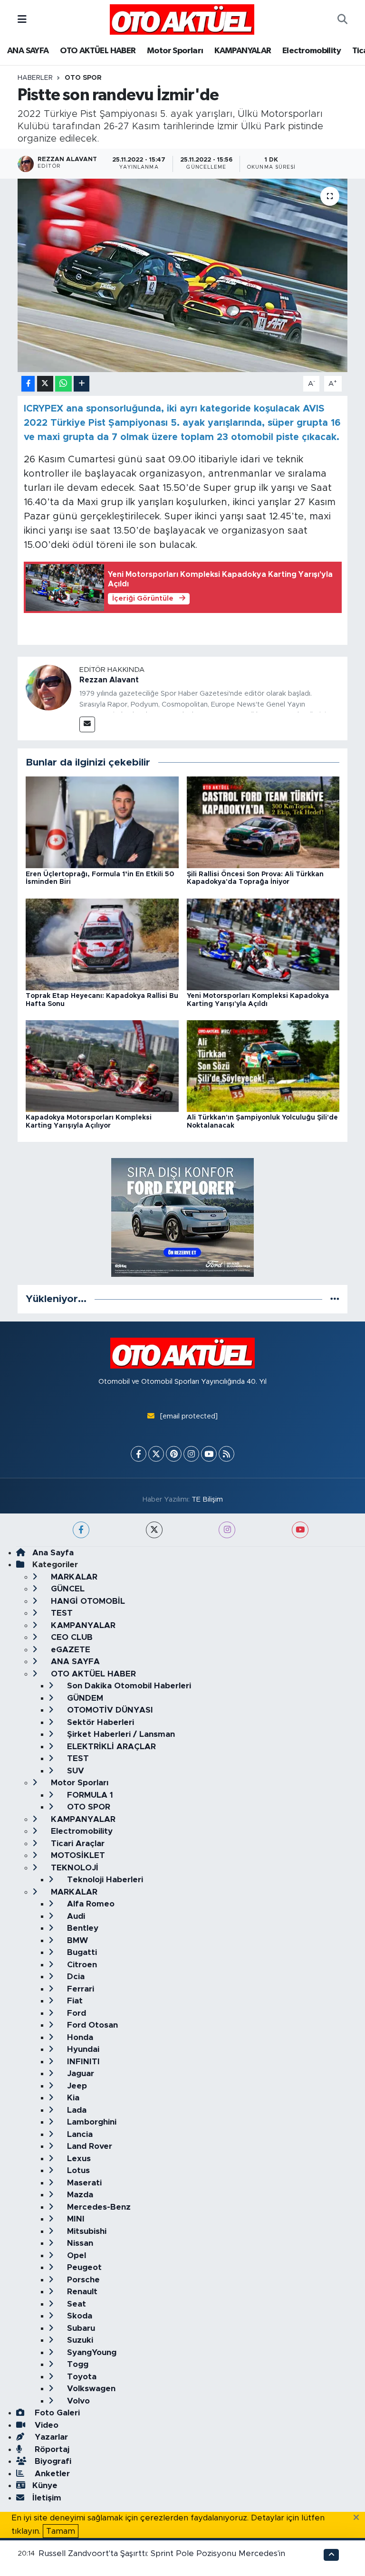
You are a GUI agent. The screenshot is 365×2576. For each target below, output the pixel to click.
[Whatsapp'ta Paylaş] (63, 384)
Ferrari (79, 1989)
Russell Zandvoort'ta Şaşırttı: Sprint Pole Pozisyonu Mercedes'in (162, 2553)
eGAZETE (69, 1650)
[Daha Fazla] (82, 384)
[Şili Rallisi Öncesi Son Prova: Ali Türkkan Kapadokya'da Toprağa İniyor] (263, 822)
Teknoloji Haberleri (104, 1880)
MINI (75, 2219)
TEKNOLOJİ (73, 1868)
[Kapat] (359, 2518)
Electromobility (312, 51)
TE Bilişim (207, 1499)
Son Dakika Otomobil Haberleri (128, 1686)
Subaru (80, 2328)
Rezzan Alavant (109, 680)
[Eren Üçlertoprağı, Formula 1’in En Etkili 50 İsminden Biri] (102, 822)
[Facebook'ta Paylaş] (28, 384)
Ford (75, 2013)
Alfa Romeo (90, 1904)
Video (45, 2425)
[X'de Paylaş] (45, 384)
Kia (72, 2098)
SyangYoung (91, 2352)
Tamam (61, 2531)
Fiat (74, 2001)
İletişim (47, 2498)
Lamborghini (91, 2122)
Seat (75, 2304)
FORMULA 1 (89, 1795)
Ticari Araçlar (77, 1843)
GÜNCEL (67, 1589)
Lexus (78, 2159)
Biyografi (52, 2461)
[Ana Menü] (22, 19)
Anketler (51, 2474)
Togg (77, 2364)
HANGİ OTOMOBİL (87, 1601)
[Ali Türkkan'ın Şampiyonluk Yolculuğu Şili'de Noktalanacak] (263, 1066)
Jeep (76, 2086)
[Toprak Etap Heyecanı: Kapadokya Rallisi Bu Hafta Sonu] (102, 944)
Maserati (83, 2183)
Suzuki (79, 2340)
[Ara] (342, 19)
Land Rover (88, 2146)
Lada (76, 2110)
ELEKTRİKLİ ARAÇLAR (110, 1747)
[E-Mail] (87, 724)
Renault (81, 2292)
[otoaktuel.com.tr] (182, 19)
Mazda (79, 2195)
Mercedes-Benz (98, 2207)
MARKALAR (73, 1577)
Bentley (82, 1928)
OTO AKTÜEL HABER (98, 51)
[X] (156, 1454)
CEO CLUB (71, 1637)
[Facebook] (139, 1454)
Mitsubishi (86, 2231)
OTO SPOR (83, 78)
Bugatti (81, 1952)
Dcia (75, 1977)
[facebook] (81, 1530)
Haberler (35, 78)
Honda (79, 2037)
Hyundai (82, 2049)
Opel (75, 2255)
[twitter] (154, 1530)
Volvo (77, 2401)
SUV (74, 1771)
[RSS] (226, 1454)
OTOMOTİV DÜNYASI (109, 1710)
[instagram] (227, 1530)
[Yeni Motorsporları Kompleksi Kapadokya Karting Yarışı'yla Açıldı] (263, 944)
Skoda (78, 2316)
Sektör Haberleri (99, 1722)
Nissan (79, 2243)
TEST (61, 1613)
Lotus (77, 2170)
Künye (45, 2485)
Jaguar (79, 2073)
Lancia (79, 2134)
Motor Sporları (175, 51)
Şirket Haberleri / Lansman (120, 1734)
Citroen (81, 1965)
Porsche (82, 2280)
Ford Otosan (91, 2025)
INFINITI (82, 2062)
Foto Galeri (56, 2413)
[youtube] (300, 1530)
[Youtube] (209, 1454)
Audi (75, 1916)
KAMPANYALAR (243, 51)
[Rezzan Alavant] (48, 687)
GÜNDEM (84, 1698)
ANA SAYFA (28, 51)
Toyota (81, 2377)
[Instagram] (191, 1454)
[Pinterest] (174, 1454)
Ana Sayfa (53, 1553)
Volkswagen (90, 2389)
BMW (76, 1940)
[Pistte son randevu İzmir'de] (183, 275)
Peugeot (83, 2267)
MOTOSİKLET (77, 1855)
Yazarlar (50, 2437)
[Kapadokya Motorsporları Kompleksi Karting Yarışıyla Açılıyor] (102, 1066)
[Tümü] (335, 1299)
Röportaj (51, 2449)
